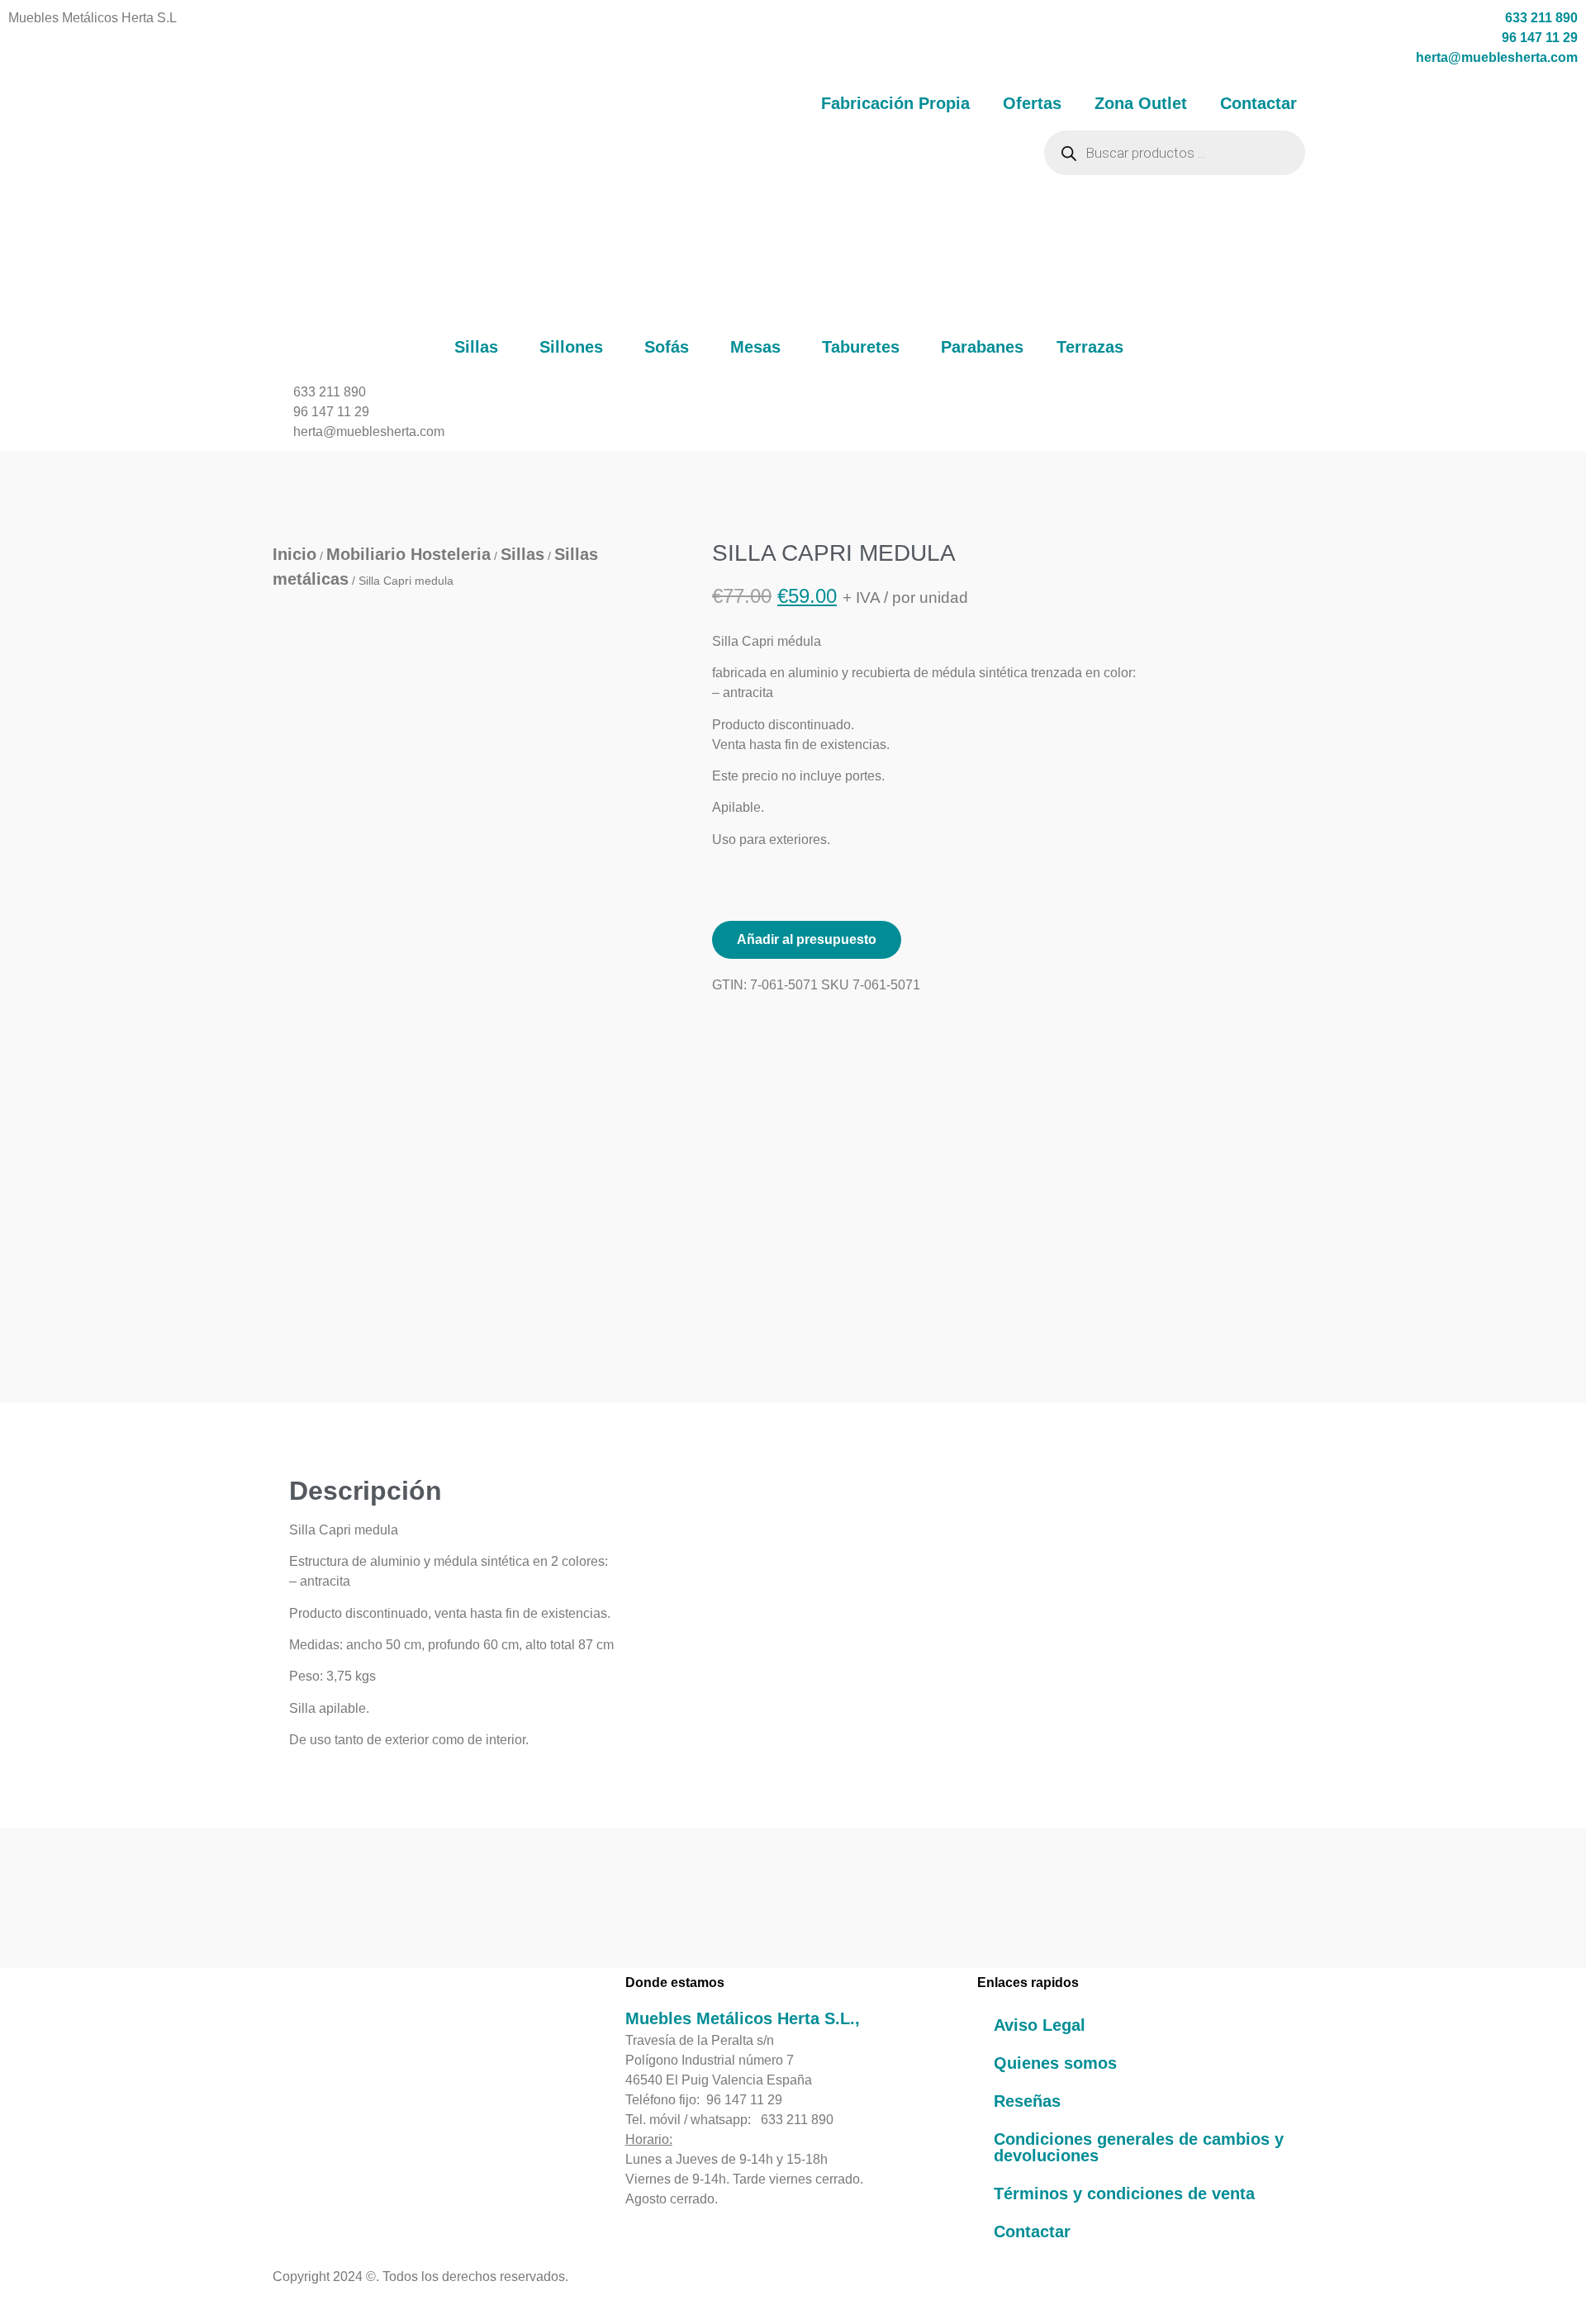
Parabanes (982, 347)
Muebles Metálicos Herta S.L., (743, 2018)
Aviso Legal (1040, 2025)
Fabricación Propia (895, 103)
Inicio (294, 554)
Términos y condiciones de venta (1124, 2194)
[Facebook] (281, 2151)
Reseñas (1027, 2101)
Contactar (1258, 103)
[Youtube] (380, 2151)
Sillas (476, 347)
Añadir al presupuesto (807, 939)
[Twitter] (340, 2151)
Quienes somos (1055, 2063)
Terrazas (1090, 347)
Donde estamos (675, 1983)
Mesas (755, 347)
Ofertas (1032, 103)
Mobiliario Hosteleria (408, 554)
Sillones (571, 347)
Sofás (667, 347)
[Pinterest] (301, 2151)
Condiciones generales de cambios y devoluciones (1139, 2147)
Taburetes (861, 347)
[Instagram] (321, 2151)
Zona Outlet (1141, 103)
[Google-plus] (360, 2151)
